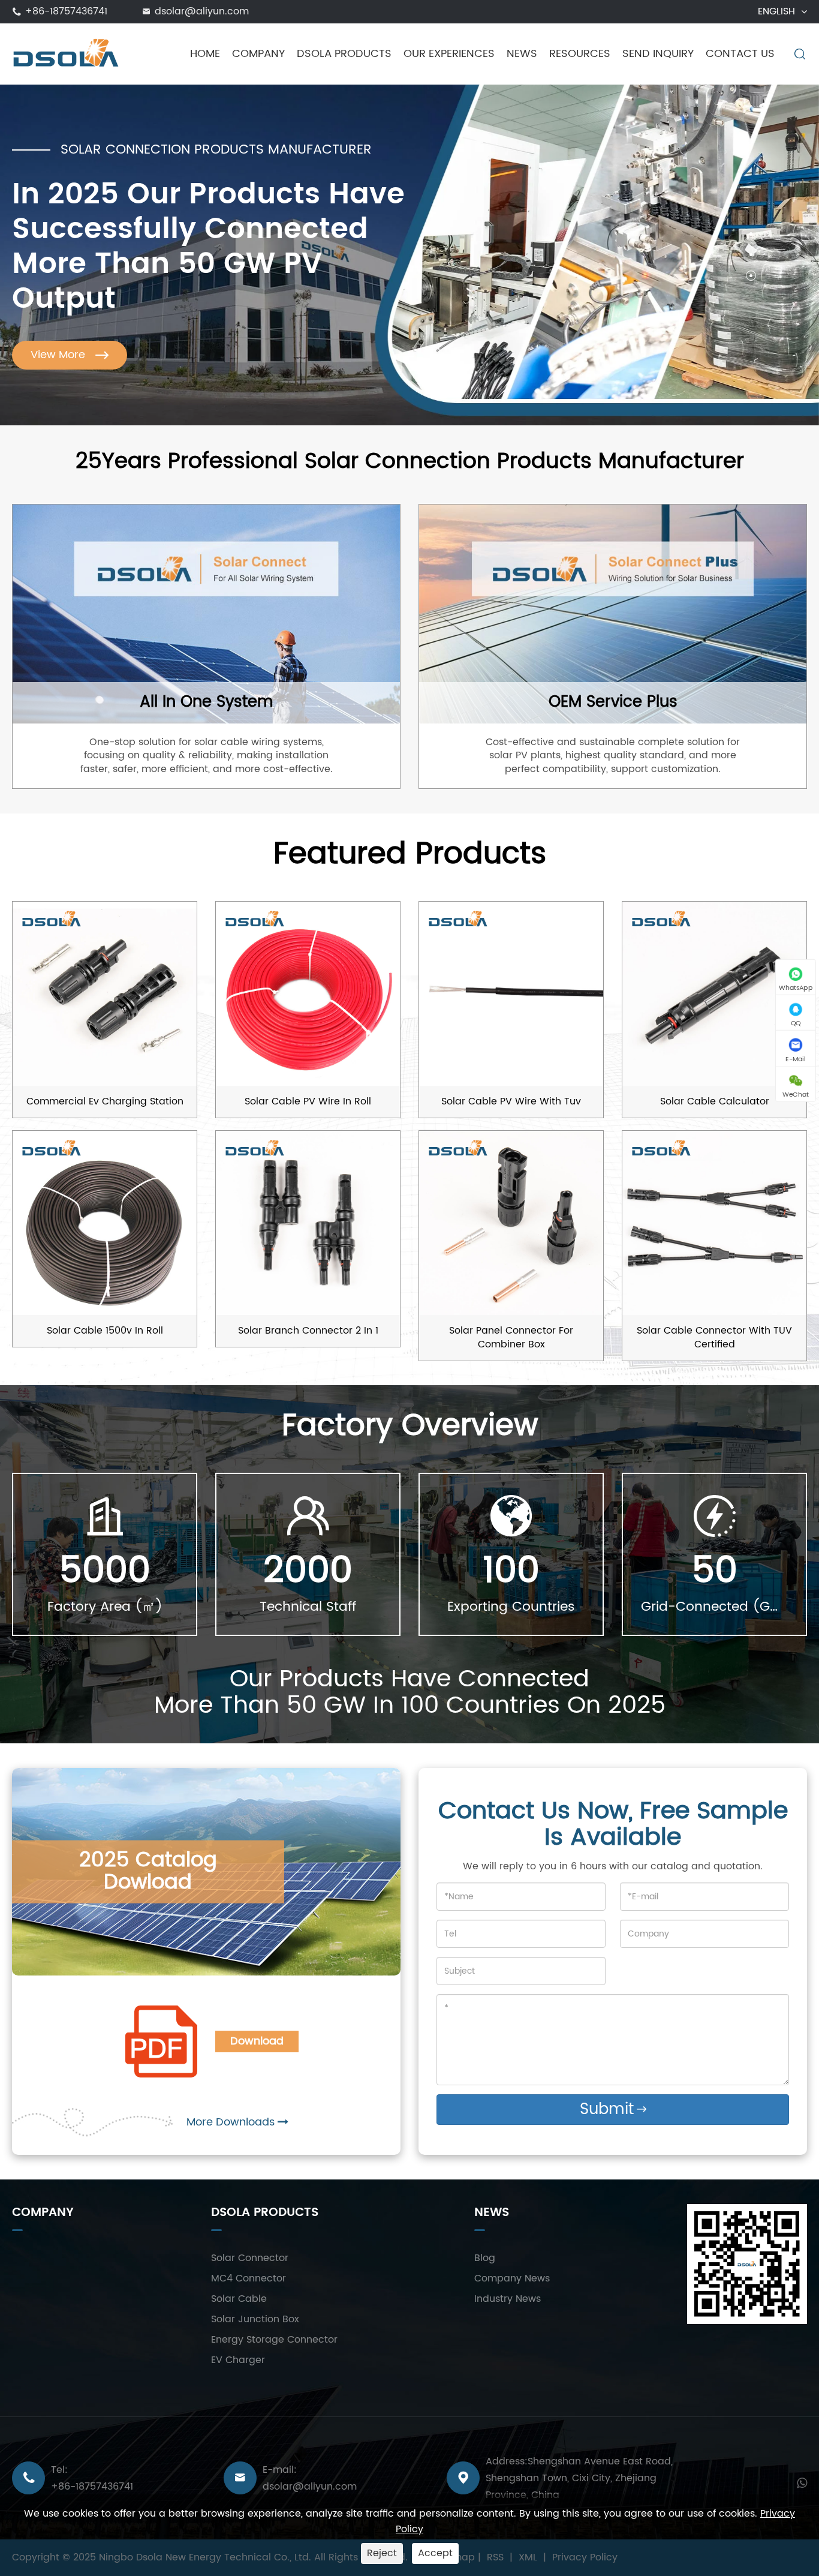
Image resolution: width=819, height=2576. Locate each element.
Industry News (508, 2299)
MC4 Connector (249, 2278)
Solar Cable (239, 2299)
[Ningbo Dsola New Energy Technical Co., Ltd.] (66, 53)
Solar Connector (250, 2258)
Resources (580, 54)
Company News (512, 2278)
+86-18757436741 (66, 11)
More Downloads (232, 2122)
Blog (485, 2258)
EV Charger (238, 2360)
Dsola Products (344, 54)
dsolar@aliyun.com (202, 11)
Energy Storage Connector (274, 2340)
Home (205, 54)
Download (257, 2041)
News (522, 54)
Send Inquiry (658, 54)
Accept (435, 2553)
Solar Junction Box (255, 2319)
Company (258, 54)
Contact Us (740, 54)
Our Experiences (449, 54)
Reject (382, 2553)
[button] (751, 234)
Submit (613, 2110)
